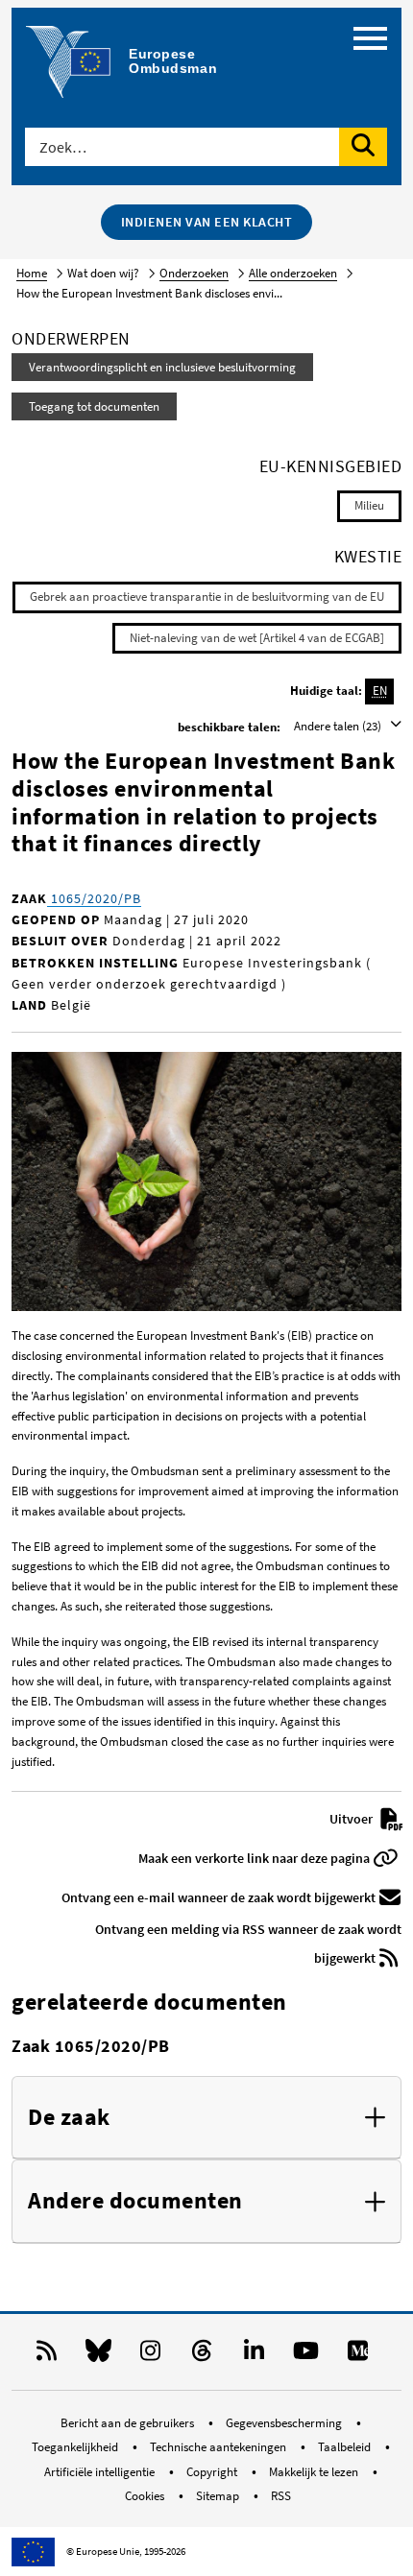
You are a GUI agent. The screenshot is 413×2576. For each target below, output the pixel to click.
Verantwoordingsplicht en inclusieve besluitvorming (162, 367)
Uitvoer (352, 1819)
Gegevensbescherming (285, 2423)
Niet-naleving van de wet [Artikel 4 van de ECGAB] (257, 638)
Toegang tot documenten (94, 406)
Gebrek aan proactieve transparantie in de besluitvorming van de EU (207, 596)
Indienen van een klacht (207, 222)
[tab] (206, 2118)
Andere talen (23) (339, 726)
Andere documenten (135, 2201)
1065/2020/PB (94, 898)
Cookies (146, 2496)
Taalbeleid (346, 2447)
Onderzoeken (194, 273)
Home (32, 273)
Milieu (369, 505)
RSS (281, 2496)
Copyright (213, 2472)
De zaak (69, 2118)
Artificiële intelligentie (101, 2472)
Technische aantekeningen (219, 2447)
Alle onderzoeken (293, 273)
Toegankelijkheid (76, 2447)
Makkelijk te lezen (315, 2472)
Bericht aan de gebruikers (129, 2423)
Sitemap (219, 2496)
